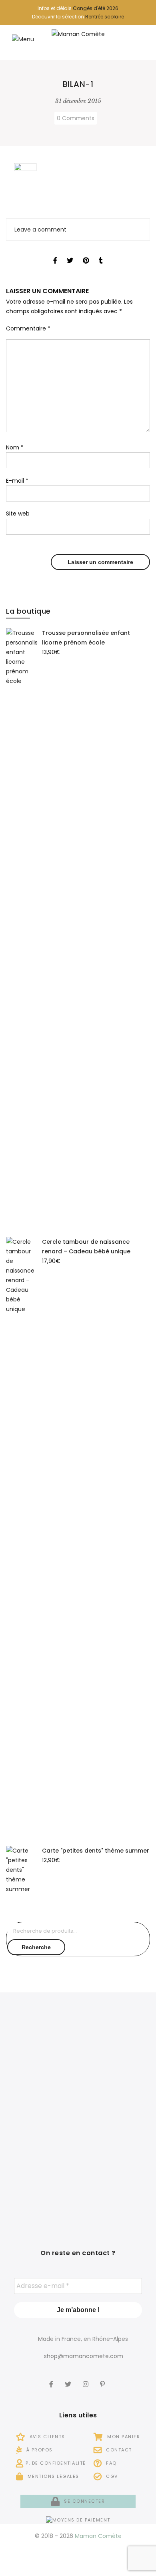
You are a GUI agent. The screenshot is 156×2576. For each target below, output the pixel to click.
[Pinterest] (103, 2379)
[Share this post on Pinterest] (86, 253)
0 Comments (76, 118)
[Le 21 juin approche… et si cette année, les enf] (41, 2183)
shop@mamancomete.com (84, 2356)
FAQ (111, 2463)
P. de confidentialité (56, 2463)
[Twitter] (69, 2379)
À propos (39, 2450)
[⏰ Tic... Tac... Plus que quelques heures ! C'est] (41, 2119)
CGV (111, 2476)
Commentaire (28, 328)
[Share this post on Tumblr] (101, 253)
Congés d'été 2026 (96, 8)
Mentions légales (52, 2476)
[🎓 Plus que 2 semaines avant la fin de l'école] (115, 2119)
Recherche (36, 1947)
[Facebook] (52, 2379)
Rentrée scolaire (105, 17)
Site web (18, 514)
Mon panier (123, 2437)
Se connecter (84, 2501)
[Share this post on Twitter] (70, 253)
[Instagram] (87, 2379)
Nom (15, 447)
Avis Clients (46, 2437)
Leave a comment (40, 230)
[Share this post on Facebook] (55, 253)
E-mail (17, 481)
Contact (118, 2450)
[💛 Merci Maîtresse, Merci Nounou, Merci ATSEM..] (115, 2183)
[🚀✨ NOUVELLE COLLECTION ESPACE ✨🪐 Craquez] (115, 2054)
